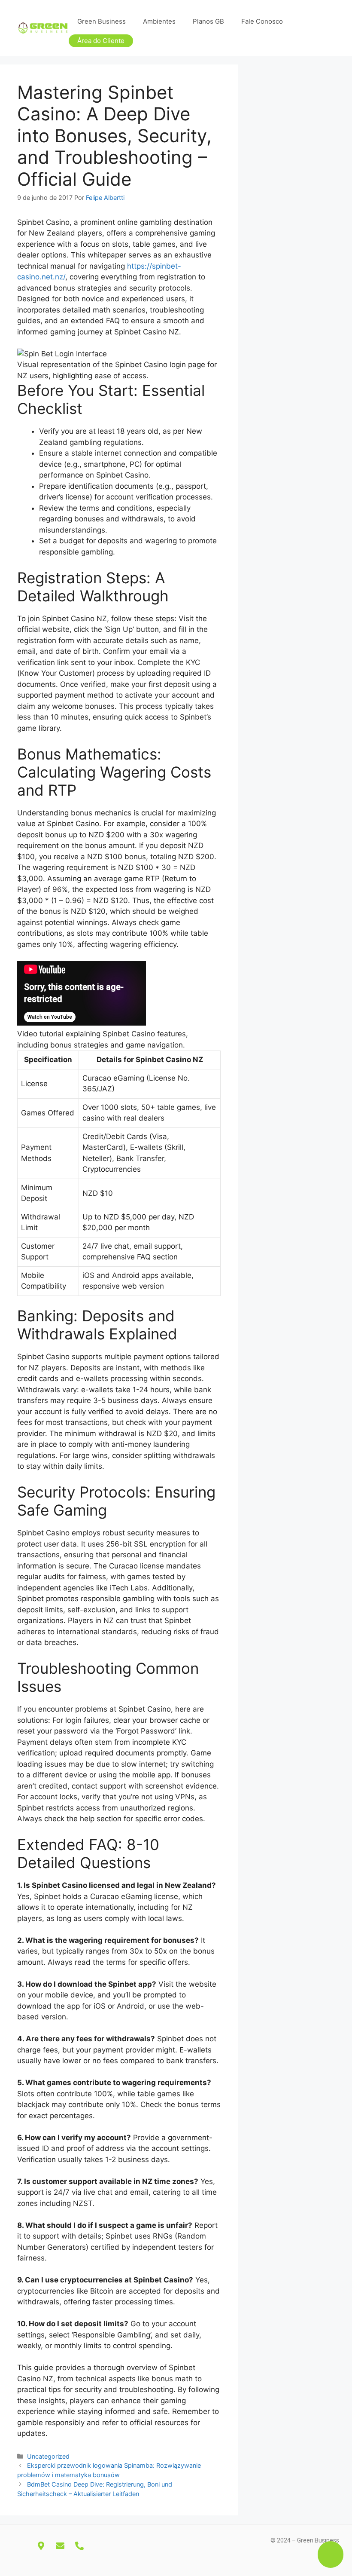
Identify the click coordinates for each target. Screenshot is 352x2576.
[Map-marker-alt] (41, 2546)
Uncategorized (48, 2456)
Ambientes (159, 21)
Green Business (102, 21)
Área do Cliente (101, 41)
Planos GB (208, 21)
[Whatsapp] (99, 2546)
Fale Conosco (262, 21)
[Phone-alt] (79, 2546)
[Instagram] (21, 2546)
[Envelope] (60, 2546)
